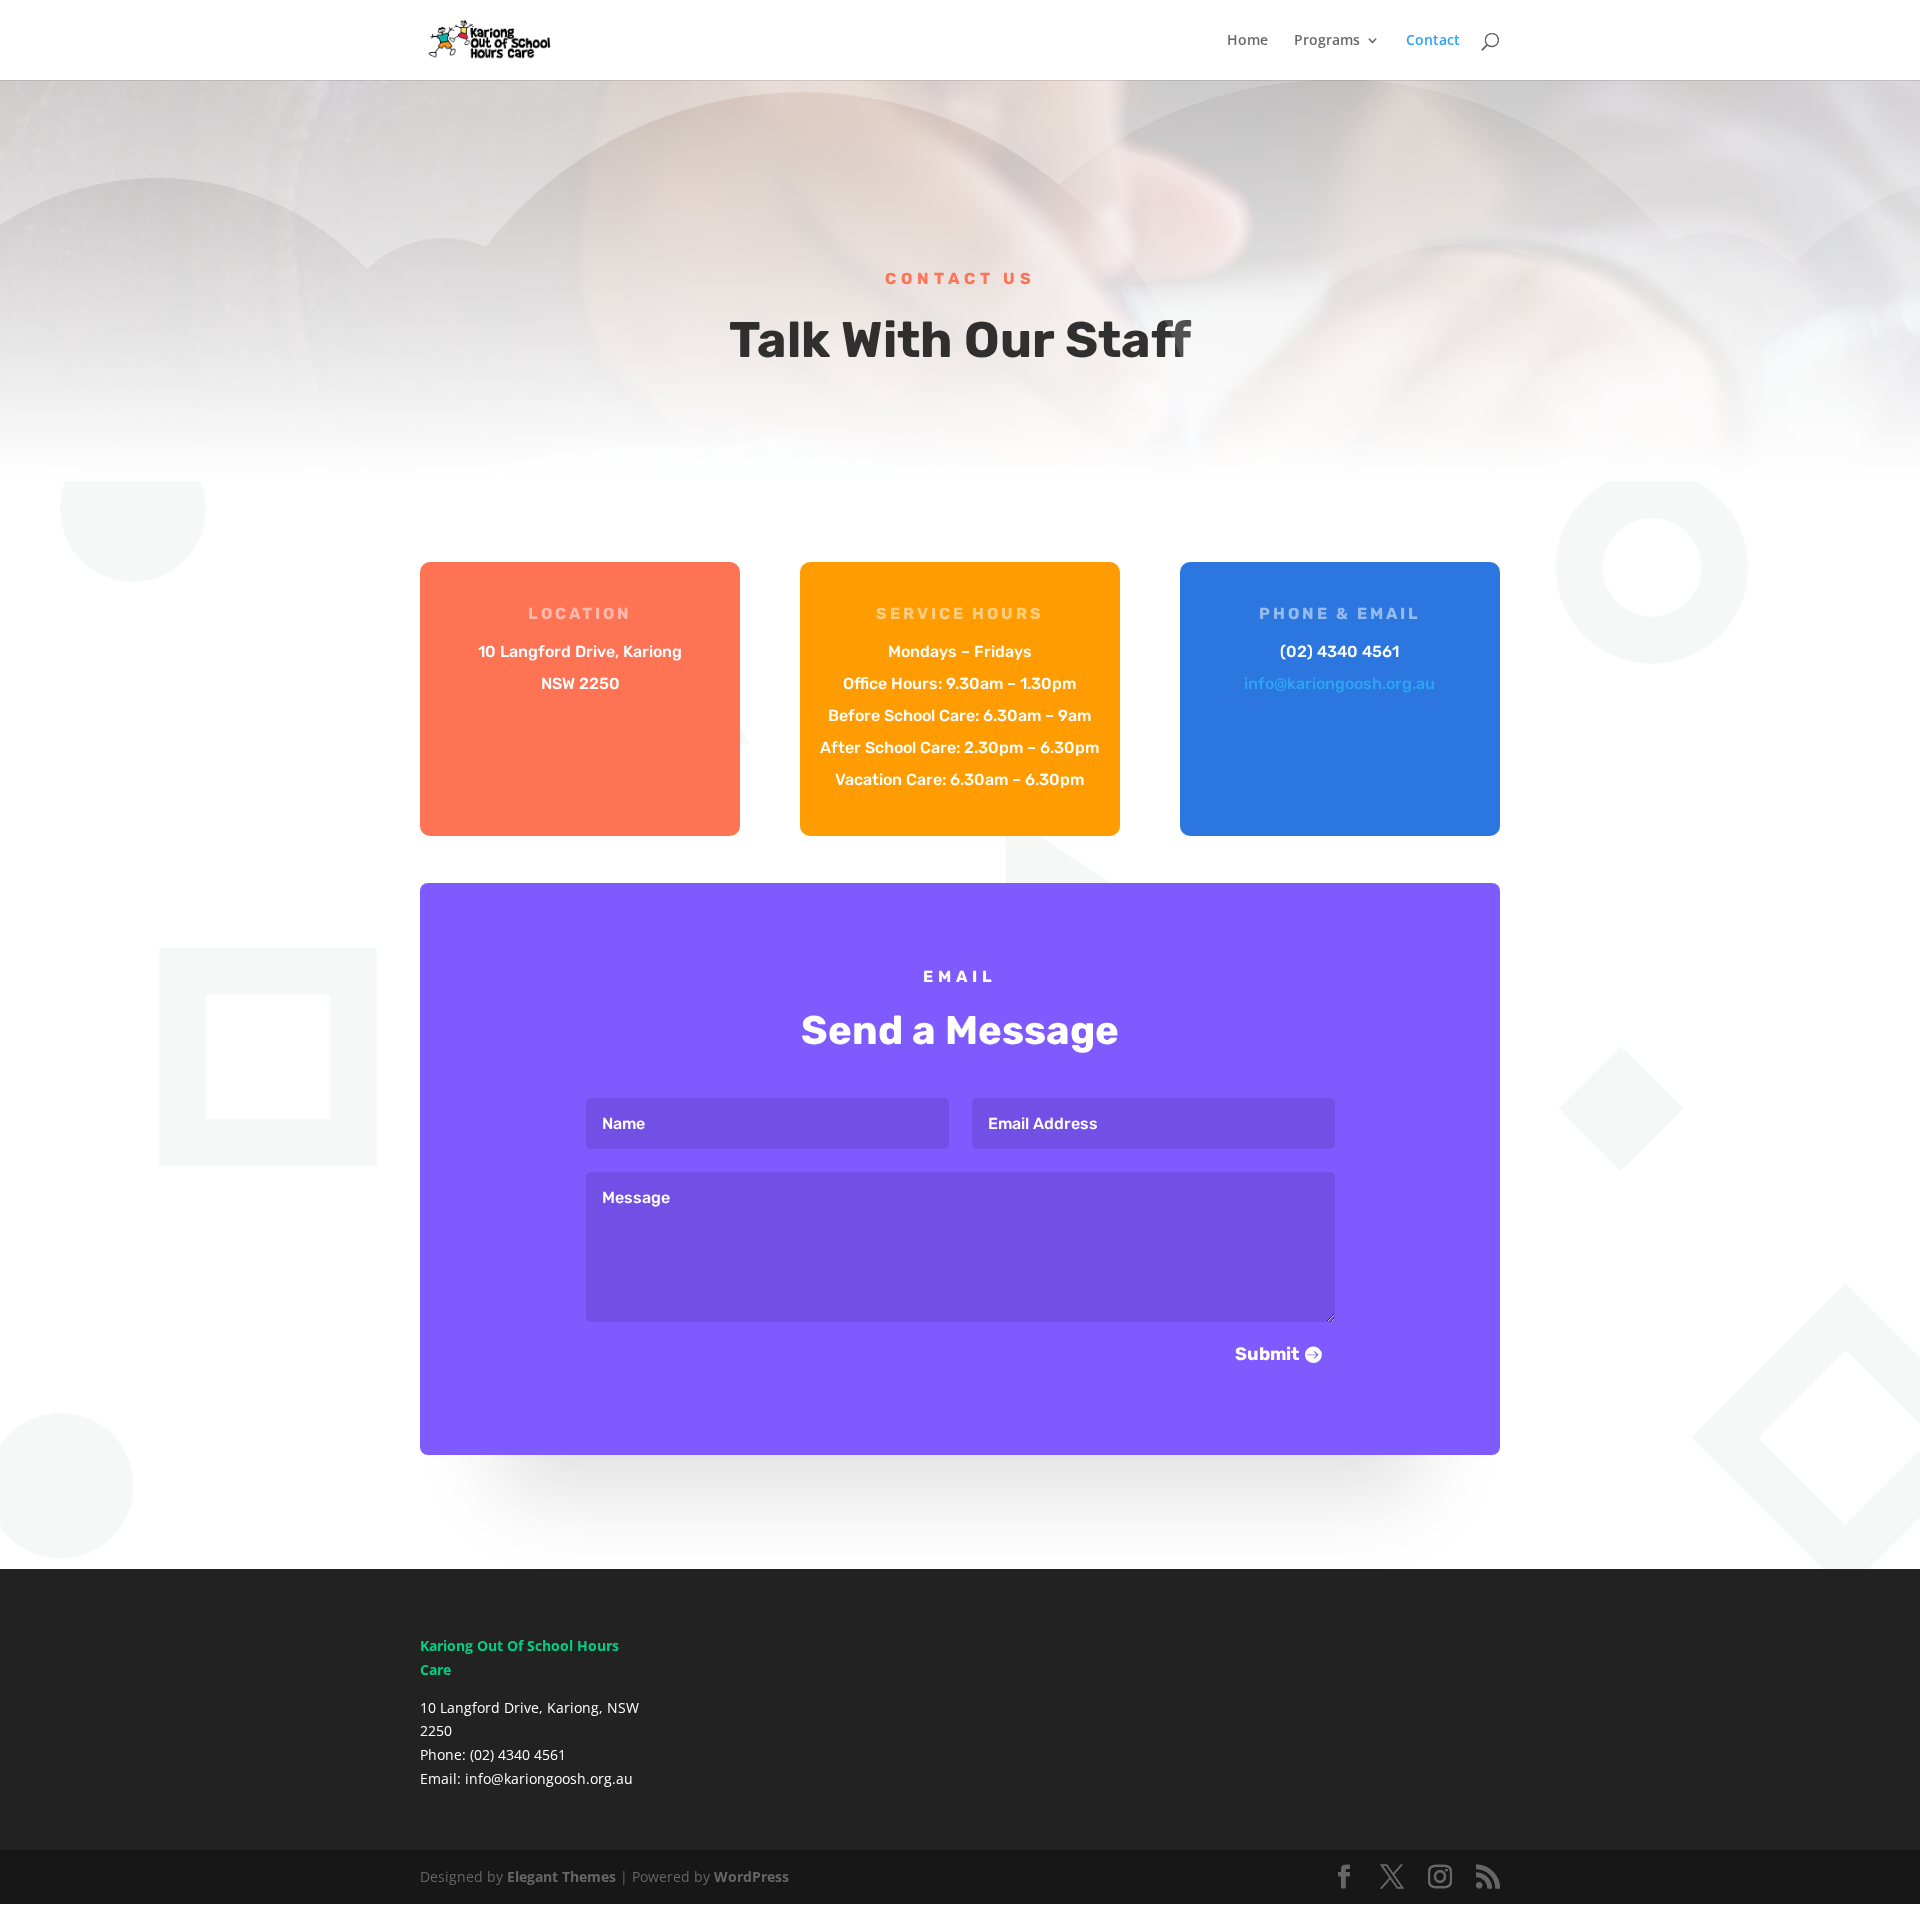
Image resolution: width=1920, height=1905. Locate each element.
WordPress (751, 1876)
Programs (1327, 41)
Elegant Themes (561, 1876)
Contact (1433, 41)
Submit (1267, 1354)
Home (1247, 41)
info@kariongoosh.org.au (1339, 683)
